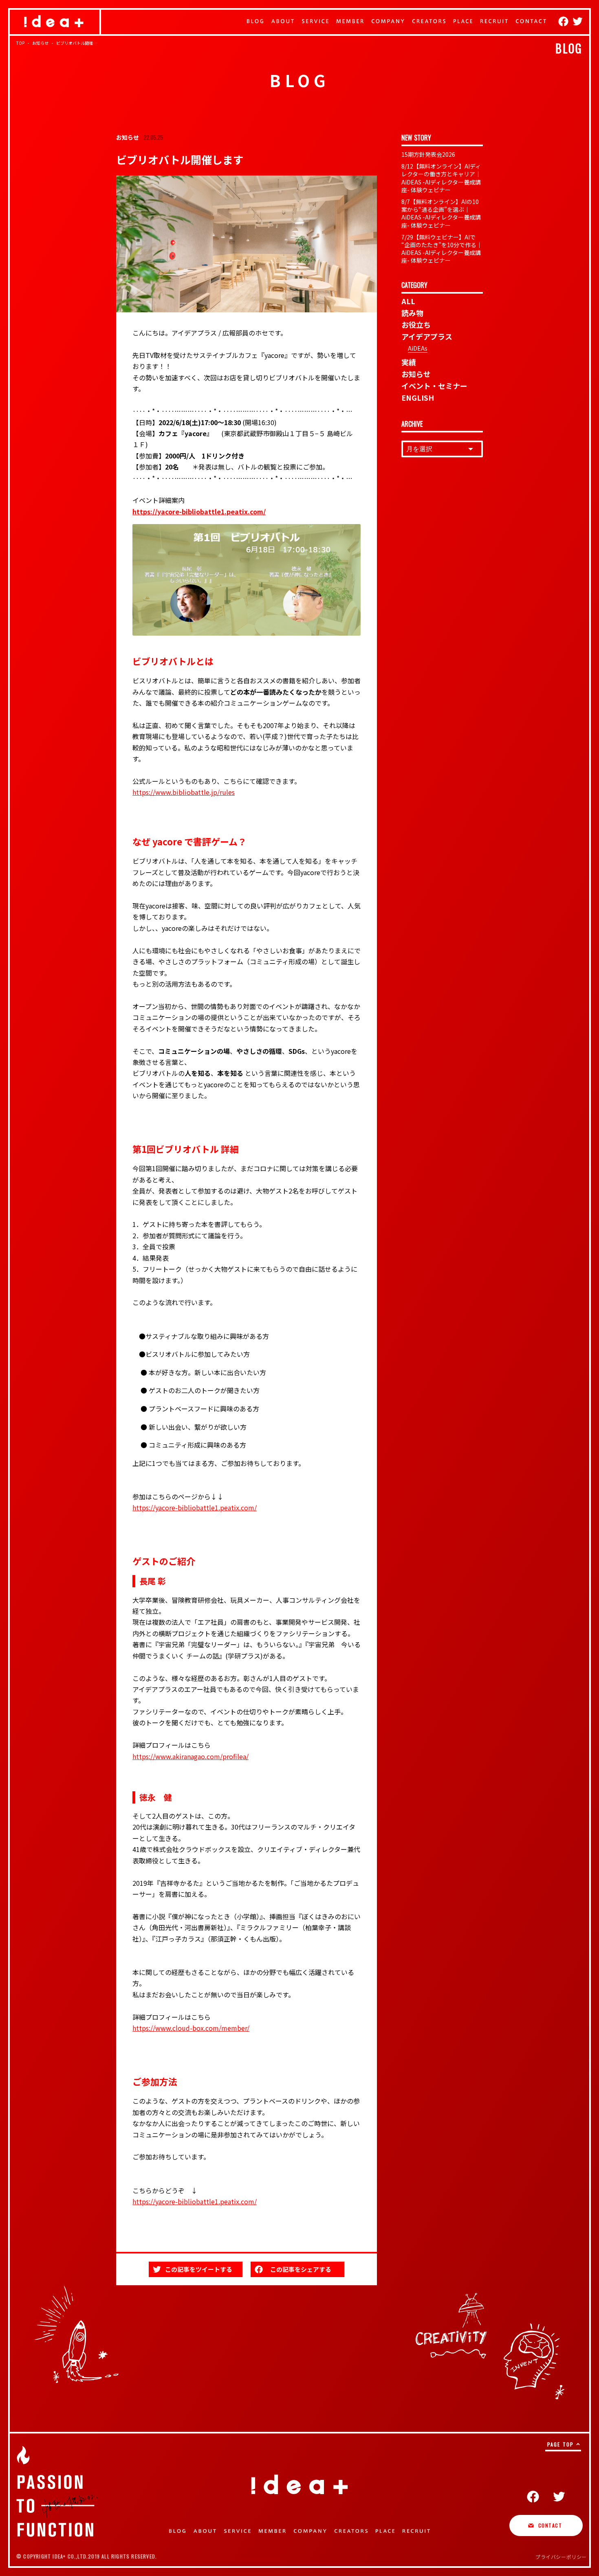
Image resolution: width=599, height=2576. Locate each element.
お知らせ (416, 374)
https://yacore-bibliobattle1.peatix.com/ (195, 1507)
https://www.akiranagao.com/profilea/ (190, 1756)
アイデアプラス (427, 336)
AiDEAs (418, 348)
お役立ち (416, 325)
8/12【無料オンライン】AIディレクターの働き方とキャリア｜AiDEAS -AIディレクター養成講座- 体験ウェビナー (441, 178)
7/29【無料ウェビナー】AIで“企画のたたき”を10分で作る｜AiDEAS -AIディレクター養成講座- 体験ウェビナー (442, 249)
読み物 (412, 313)
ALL (408, 301)
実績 (409, 362)
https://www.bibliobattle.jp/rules (184, 792)
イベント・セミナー (434, 386)
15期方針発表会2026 (428, 154)
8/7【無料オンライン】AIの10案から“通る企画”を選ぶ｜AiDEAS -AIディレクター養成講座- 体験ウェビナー (441, 213)
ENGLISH (418, 397)
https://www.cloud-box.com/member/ (191, 2028)
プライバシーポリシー (561, 2557)
